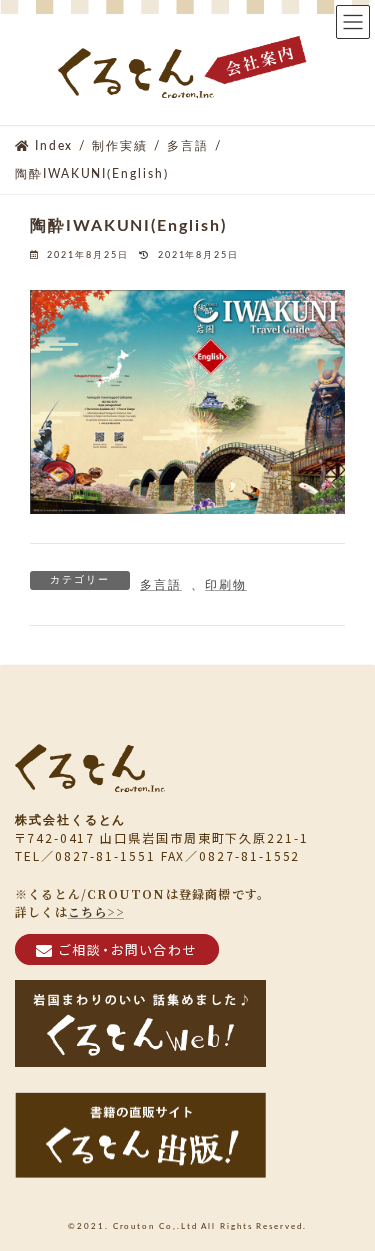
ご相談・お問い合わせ (128, 948)
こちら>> (96, 910)
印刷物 (226, 585)
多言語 (161, 585)
